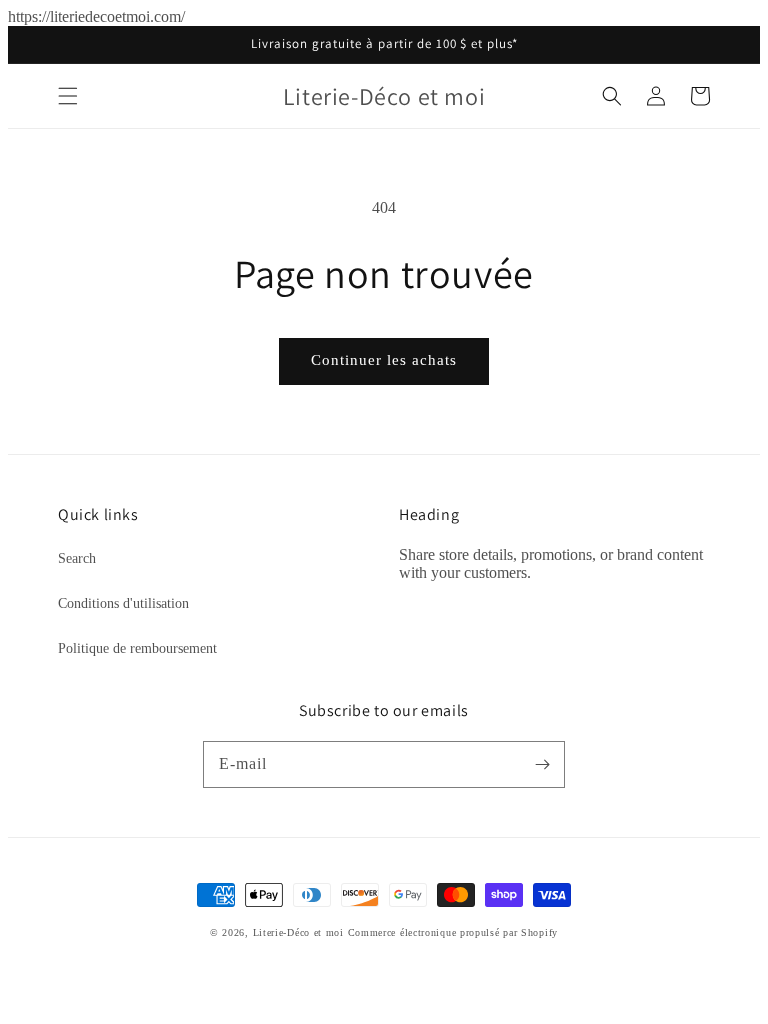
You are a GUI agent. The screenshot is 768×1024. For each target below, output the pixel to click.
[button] (68, 96)
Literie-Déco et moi (300, 932)
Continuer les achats (384, 360)
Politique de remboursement (137, 648)
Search (77, 558)
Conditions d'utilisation (123, 603)
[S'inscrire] (542, 764)
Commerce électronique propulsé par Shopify (453, 932)
